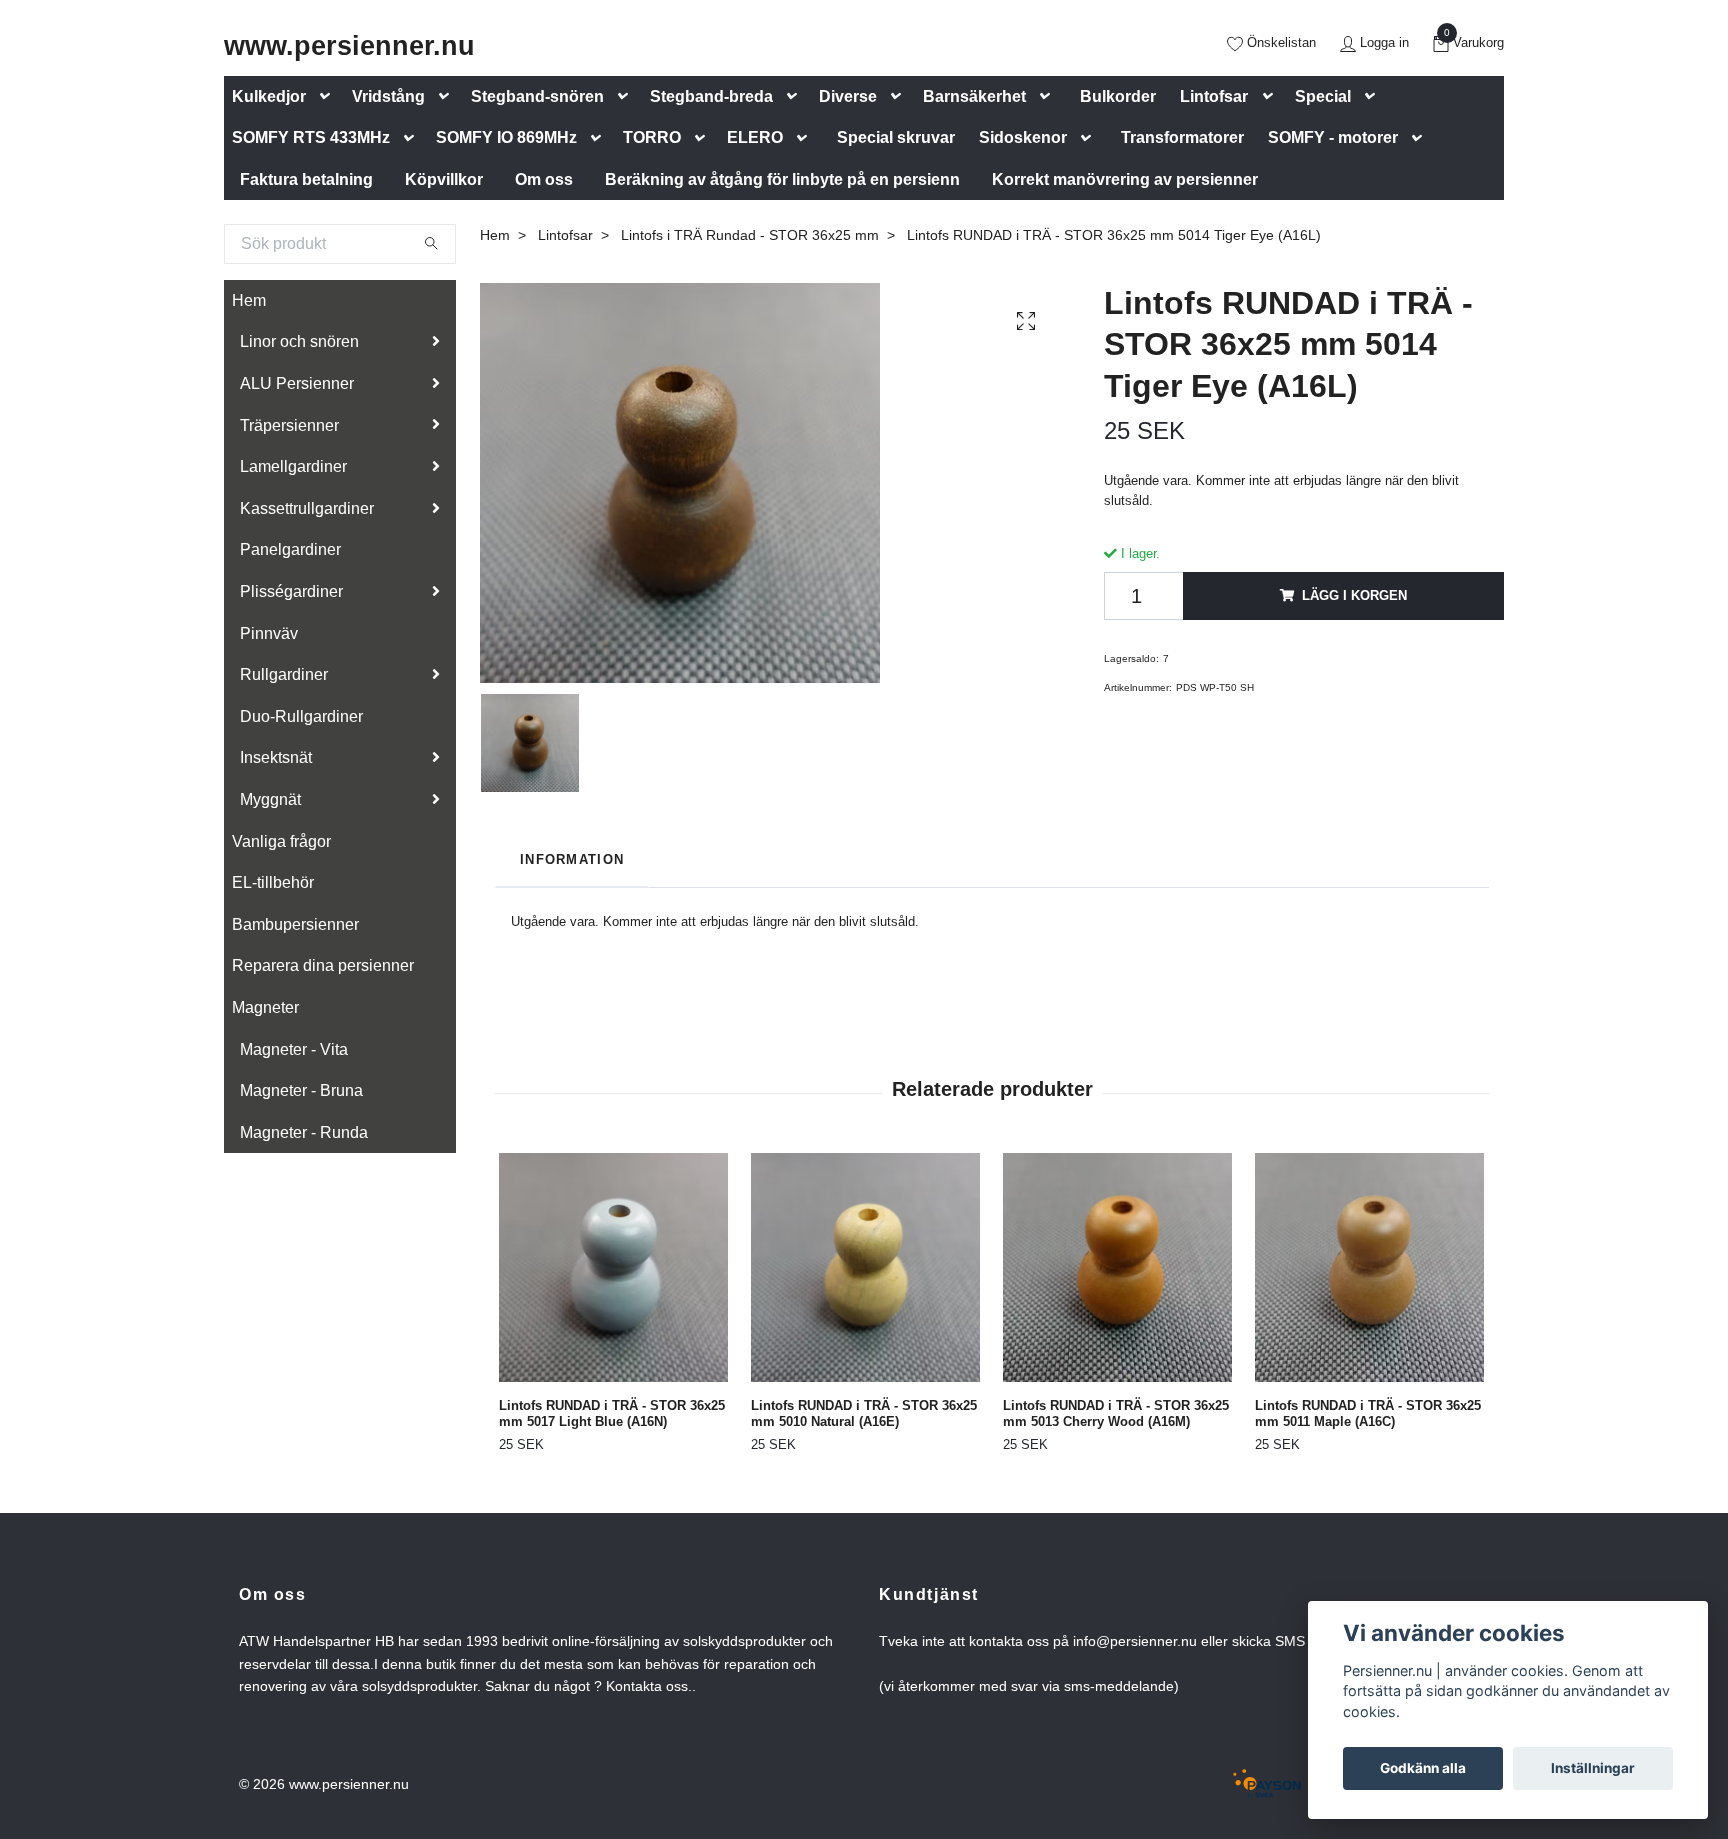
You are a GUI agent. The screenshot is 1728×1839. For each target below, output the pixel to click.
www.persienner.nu (349, 45)
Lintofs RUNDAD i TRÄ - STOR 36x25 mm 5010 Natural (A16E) (864, 1414)
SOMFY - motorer (1333, 137)
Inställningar (1593, 1768)
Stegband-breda (711, 96)
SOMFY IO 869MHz (506, 137)
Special (1323, 96)
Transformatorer (1182, 137)
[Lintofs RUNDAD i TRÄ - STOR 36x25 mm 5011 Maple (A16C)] (1369, 1267)
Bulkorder (1118, 96)
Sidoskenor (1023, 137)
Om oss (544, 179)
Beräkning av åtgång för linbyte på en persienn (782, 179)
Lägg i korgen (1354, 595)
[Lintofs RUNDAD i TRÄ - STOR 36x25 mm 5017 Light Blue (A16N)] (613, 1267)
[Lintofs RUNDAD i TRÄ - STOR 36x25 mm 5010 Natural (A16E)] (865, 1267)
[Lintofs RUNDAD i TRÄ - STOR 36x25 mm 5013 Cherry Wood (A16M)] (1117, 1267)
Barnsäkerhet (974, 96)
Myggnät (270, 799)
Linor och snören (299, 341)
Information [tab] (572, 859)
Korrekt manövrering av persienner (1125, 179)
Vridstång (388, 96)
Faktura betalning (306, 179)
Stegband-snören (537, 96)
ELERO (755, 137)
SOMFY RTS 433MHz (311, 137)
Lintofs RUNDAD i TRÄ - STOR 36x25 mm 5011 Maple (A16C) (1368, 1414)
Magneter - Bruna (301, 1090)
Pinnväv (269, 633)
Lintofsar (1214, 96)
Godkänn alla (1423, 1768)
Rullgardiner (284, 674)
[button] (329, 96)
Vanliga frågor (281, 841)
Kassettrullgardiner (307, 508)
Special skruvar (896, 137)
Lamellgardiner (293, 466)
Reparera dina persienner (323, 965)
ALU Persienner (297, 383)
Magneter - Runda (304, 1132)
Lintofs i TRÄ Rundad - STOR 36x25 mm (750, 235)
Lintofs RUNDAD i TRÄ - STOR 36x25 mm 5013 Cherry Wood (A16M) (1116, 1414)
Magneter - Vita (294, 1049)
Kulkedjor (269, 96)
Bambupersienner (295, 924)
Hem (249, 300)
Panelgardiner (290, 549)
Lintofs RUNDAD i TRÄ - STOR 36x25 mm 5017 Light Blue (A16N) (612, 1414)
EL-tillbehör (273, 882)
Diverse (848, 96)
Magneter (265, 1007)
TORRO (652, 137)
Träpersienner (289, 425)
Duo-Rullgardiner (301, 716)
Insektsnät (276, 757)
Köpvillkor (444, 179)
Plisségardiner (291, 591)
